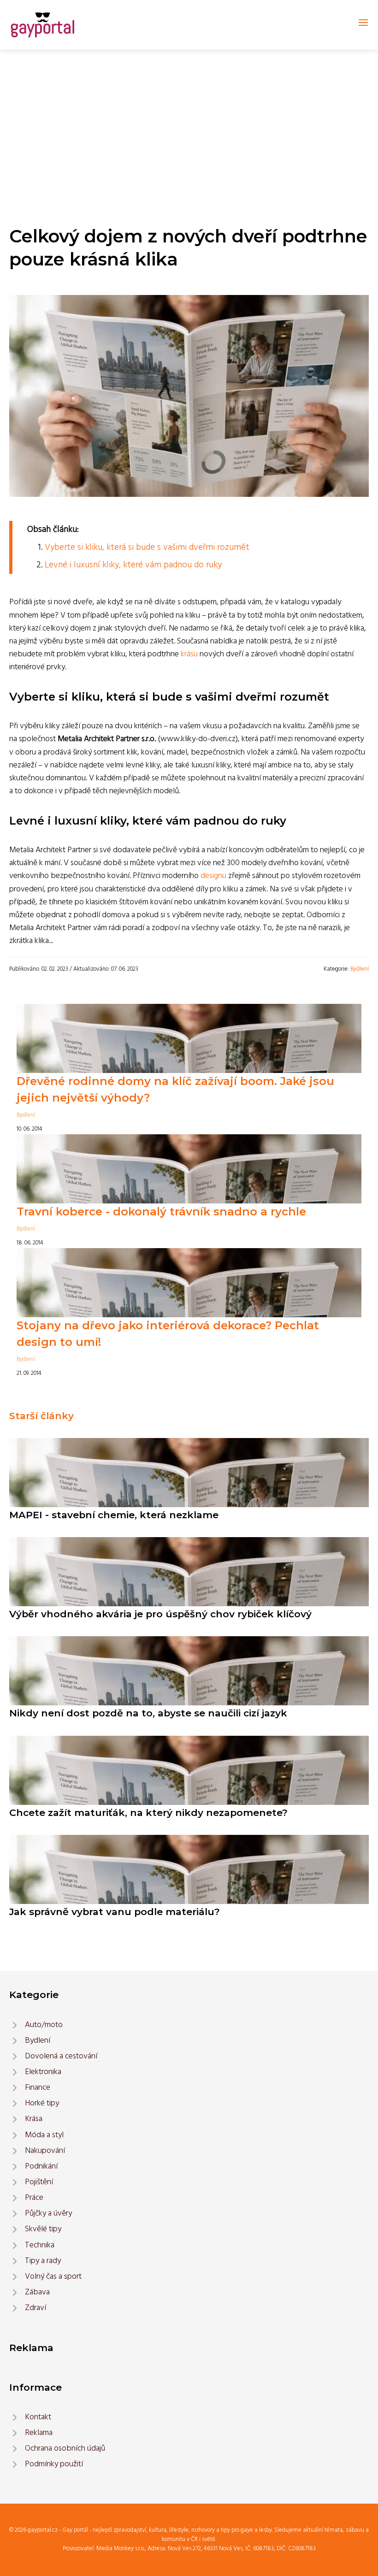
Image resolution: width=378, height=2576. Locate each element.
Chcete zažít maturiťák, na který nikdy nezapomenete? (148, 1813)
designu (213, 876)
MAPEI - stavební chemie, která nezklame (114, 1515)
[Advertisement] (189, 119)
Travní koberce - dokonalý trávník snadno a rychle (161, 1211)
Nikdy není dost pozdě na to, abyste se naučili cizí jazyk (148, 1713)
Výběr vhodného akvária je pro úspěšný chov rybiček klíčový (160, 1614)
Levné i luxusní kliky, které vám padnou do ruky (133, 565)
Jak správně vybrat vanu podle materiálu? (115, 1912)
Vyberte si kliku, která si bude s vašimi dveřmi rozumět (147, 548)
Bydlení (360, 969)
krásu (189, 654)
